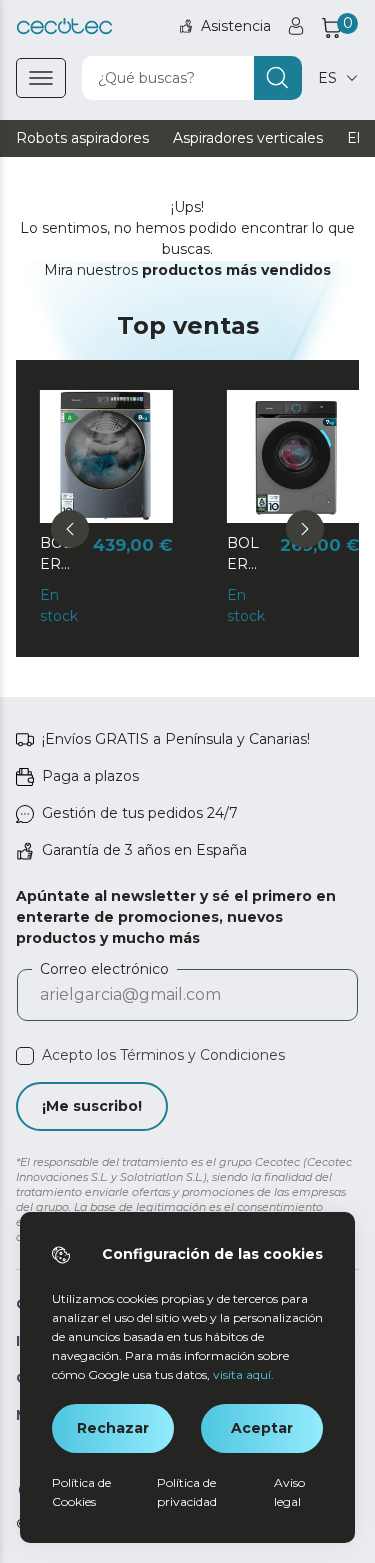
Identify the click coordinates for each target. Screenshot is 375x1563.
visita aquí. (243, 1374)
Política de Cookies (81, 1492)
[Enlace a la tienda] (64, 26)
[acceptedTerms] (25, 1056)
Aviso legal (289, 1492)
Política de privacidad (187, 1492)
